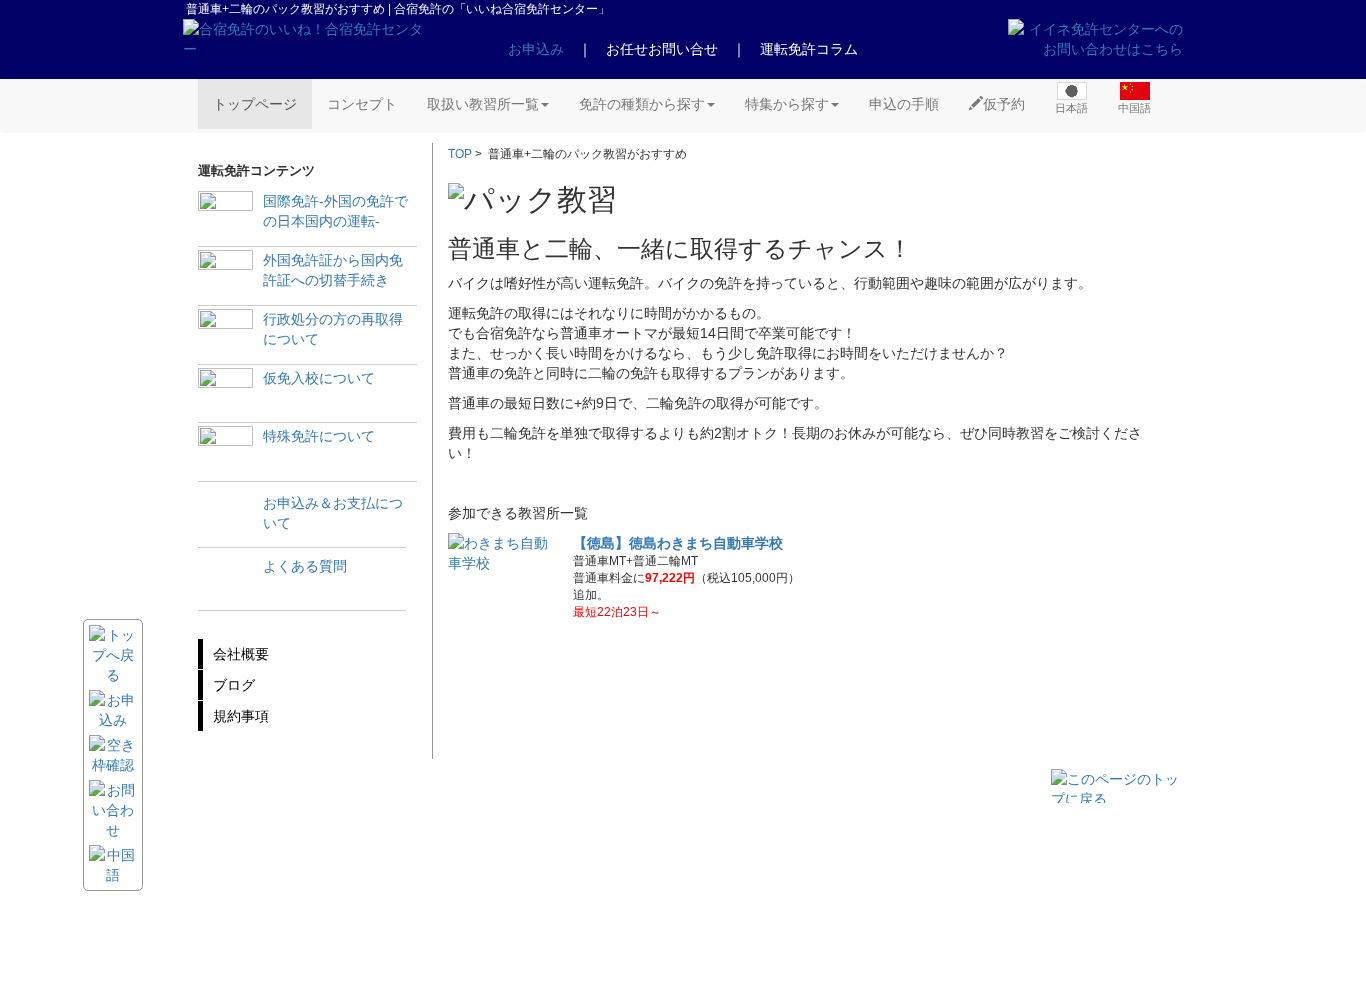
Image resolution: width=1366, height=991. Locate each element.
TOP (460, 154)
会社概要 (241, 654)
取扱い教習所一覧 (483, 104)
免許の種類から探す (642, 104)
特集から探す (787, 104)
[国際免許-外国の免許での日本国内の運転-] (225, 218)
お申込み (536, 49)
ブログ (234, 685)
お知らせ (381, 859)
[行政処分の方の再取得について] (225, 336)
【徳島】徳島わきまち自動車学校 (678, 543)
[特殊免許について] (225, 453)
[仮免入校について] (225, 395)
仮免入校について (319, 378)
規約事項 (241, 716)
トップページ (255, 104)
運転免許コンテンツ (413, 913)
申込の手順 (904, 104)
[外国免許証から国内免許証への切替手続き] (225, 277)
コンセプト (362, 104)
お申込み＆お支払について (333, 513)
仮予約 (1004, 104)
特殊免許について (319, 436)
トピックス (387, 877)
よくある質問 (305, 566)
